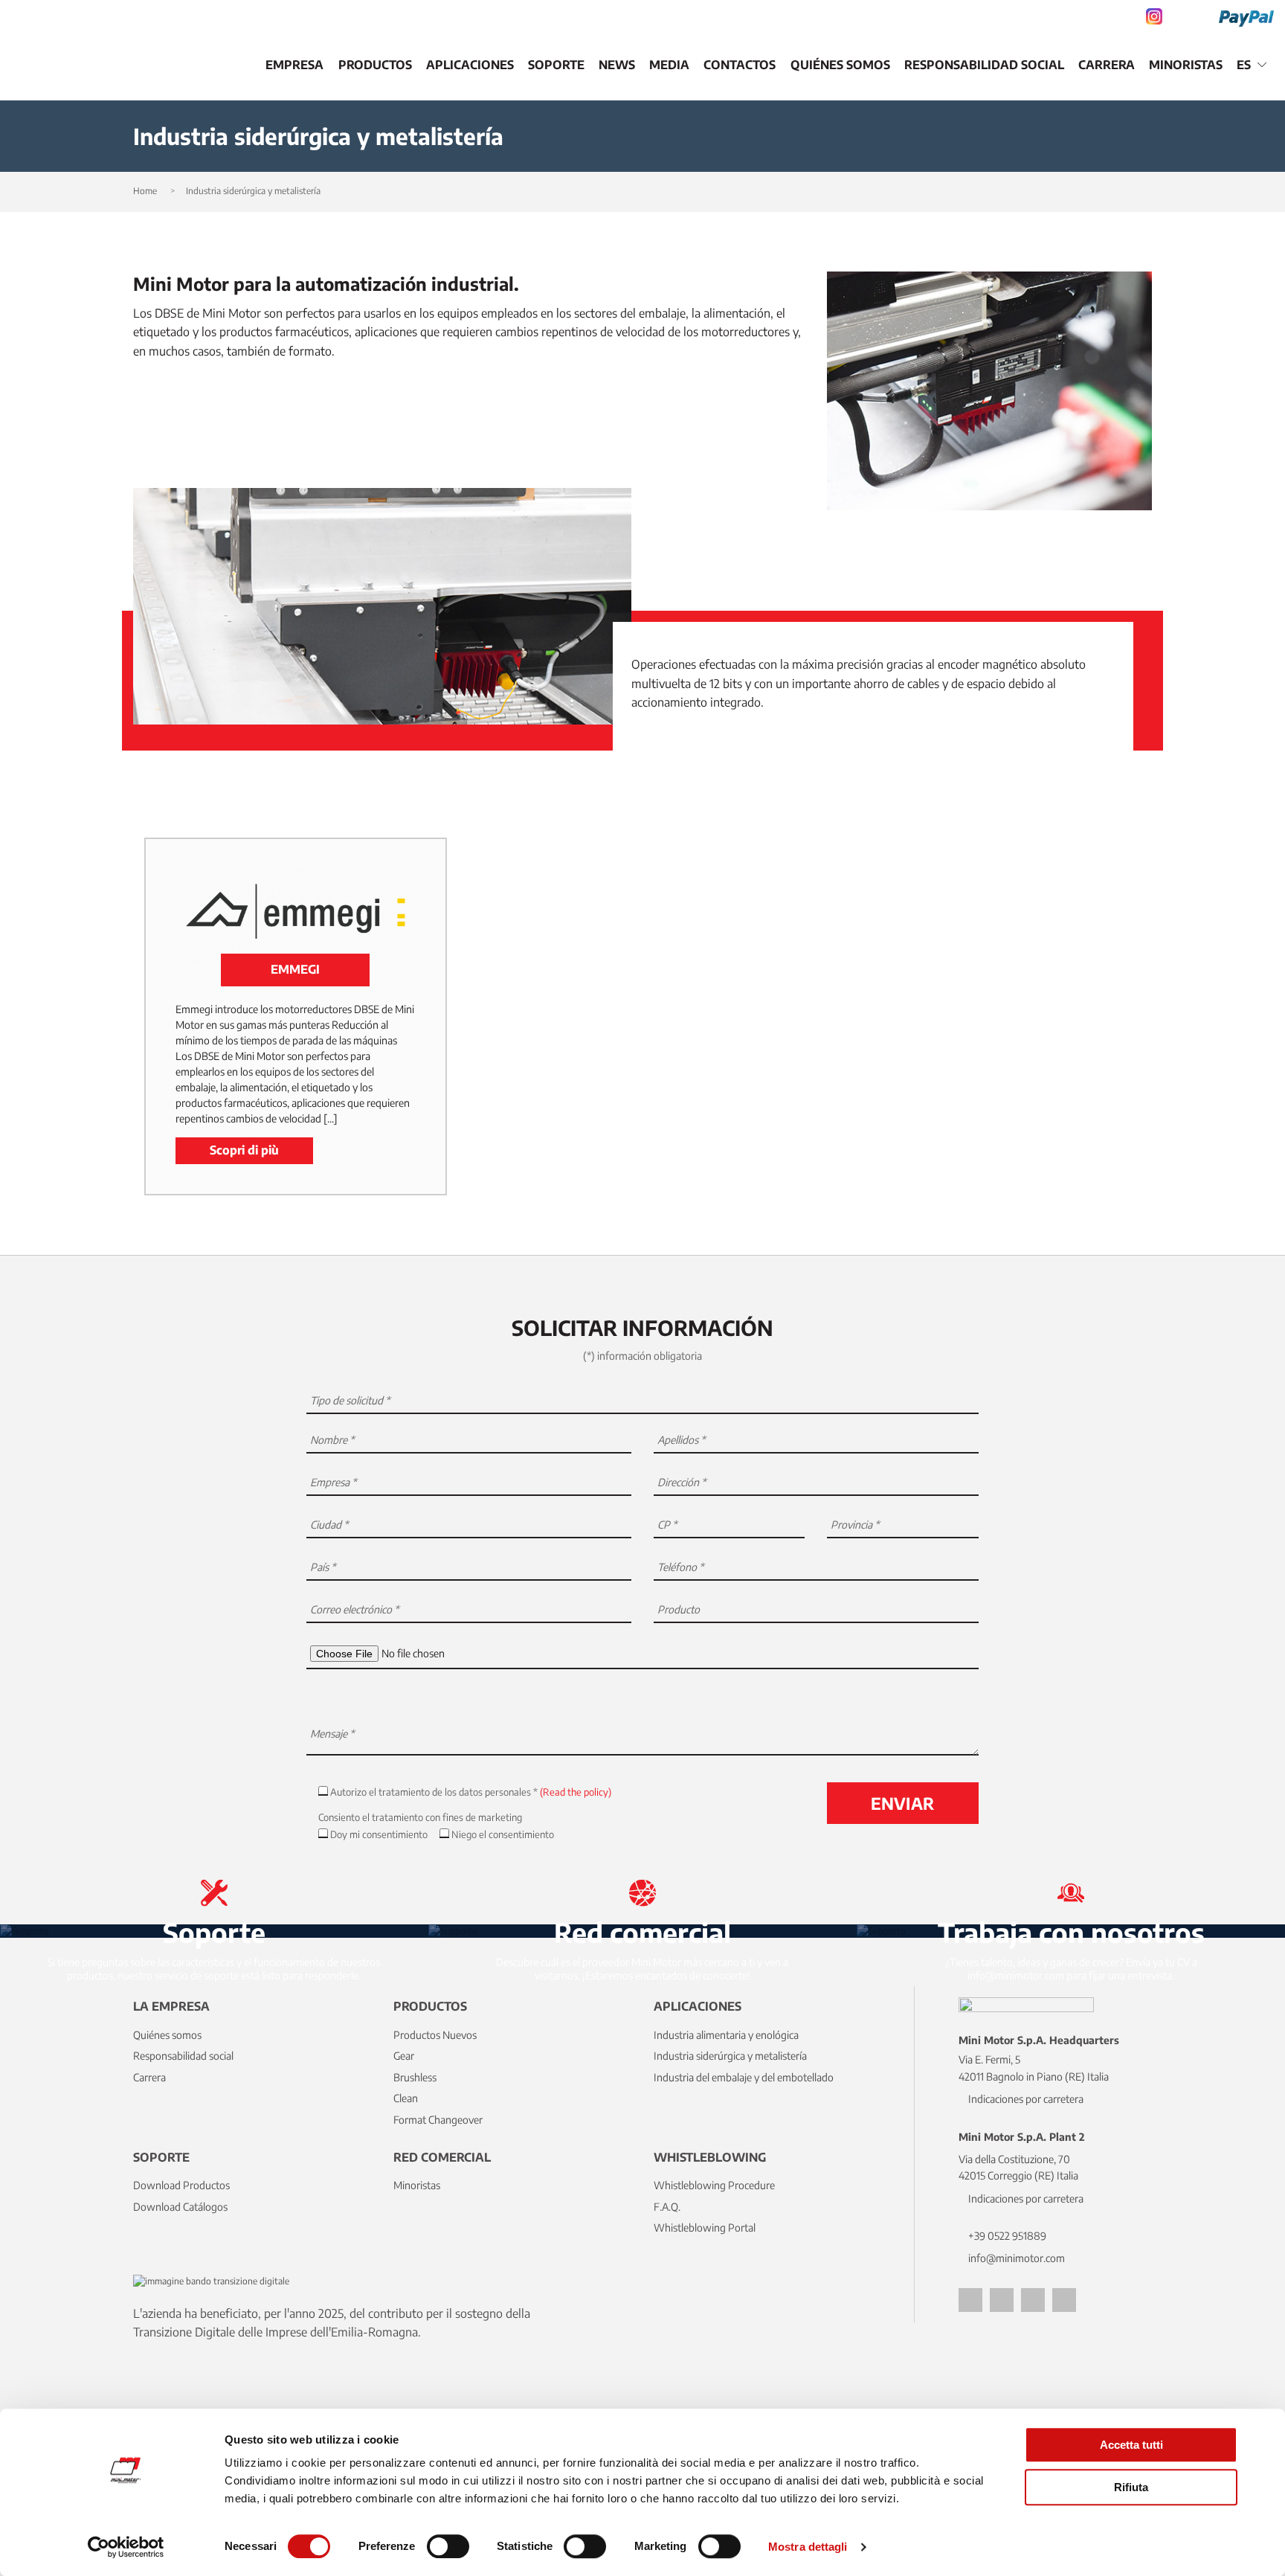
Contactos (740, 65)
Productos (375, 65)
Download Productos (181, 2185)
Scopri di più (244, 1150)
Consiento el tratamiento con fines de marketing (420, 1817)
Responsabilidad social (984, 65)
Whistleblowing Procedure (714, 2185)
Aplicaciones (470, 65)
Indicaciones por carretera (1026, 2099)
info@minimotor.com (1017, 2258)
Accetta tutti (1131, 2445)
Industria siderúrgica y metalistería (730, 2056)
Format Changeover (438, 2120)
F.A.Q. (667, 2207)
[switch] (448, 2546)
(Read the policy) (576, 1792)
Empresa (294, 65)
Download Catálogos (180, 2207)
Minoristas (1186, 65)
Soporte (556, 65)
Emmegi (295, 969)
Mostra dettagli (808, 2547)
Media (669, 65)
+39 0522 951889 (1007, 2236)
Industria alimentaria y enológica (726, 2035)
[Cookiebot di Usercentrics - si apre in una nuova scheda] (126, 2547)
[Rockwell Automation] (244, 65)
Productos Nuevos (435, 2035)
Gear (404, 2056)
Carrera (1107, 65)
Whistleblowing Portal (705, 2227)
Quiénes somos (840, 65)
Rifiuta (1131, 2487)
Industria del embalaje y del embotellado (744, 2077)
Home (145, 191)
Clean (406, 2098)
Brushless (415, 2077)
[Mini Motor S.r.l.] (104, 65)
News (617, 65)
